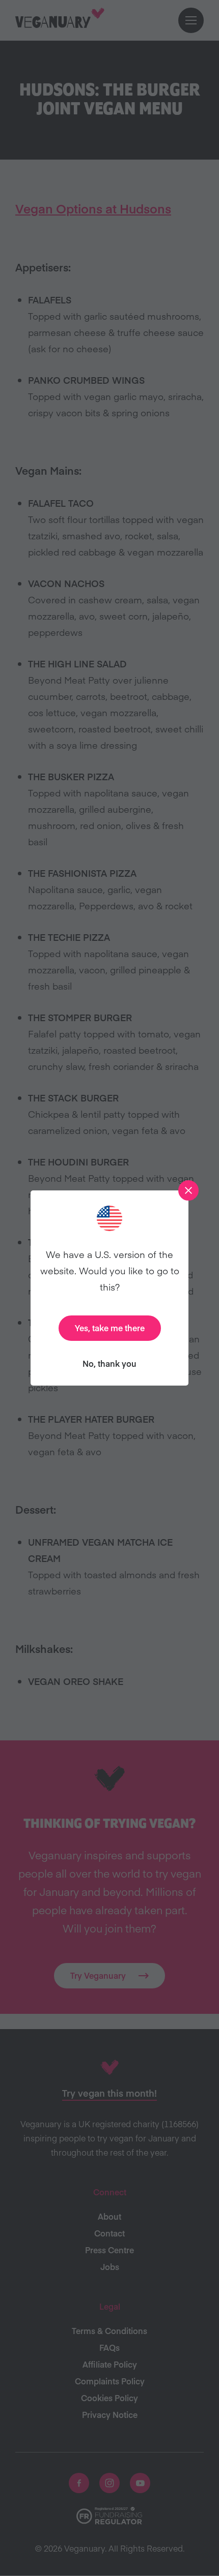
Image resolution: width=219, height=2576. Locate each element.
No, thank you (109, 1363)
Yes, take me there (110, 1328)
